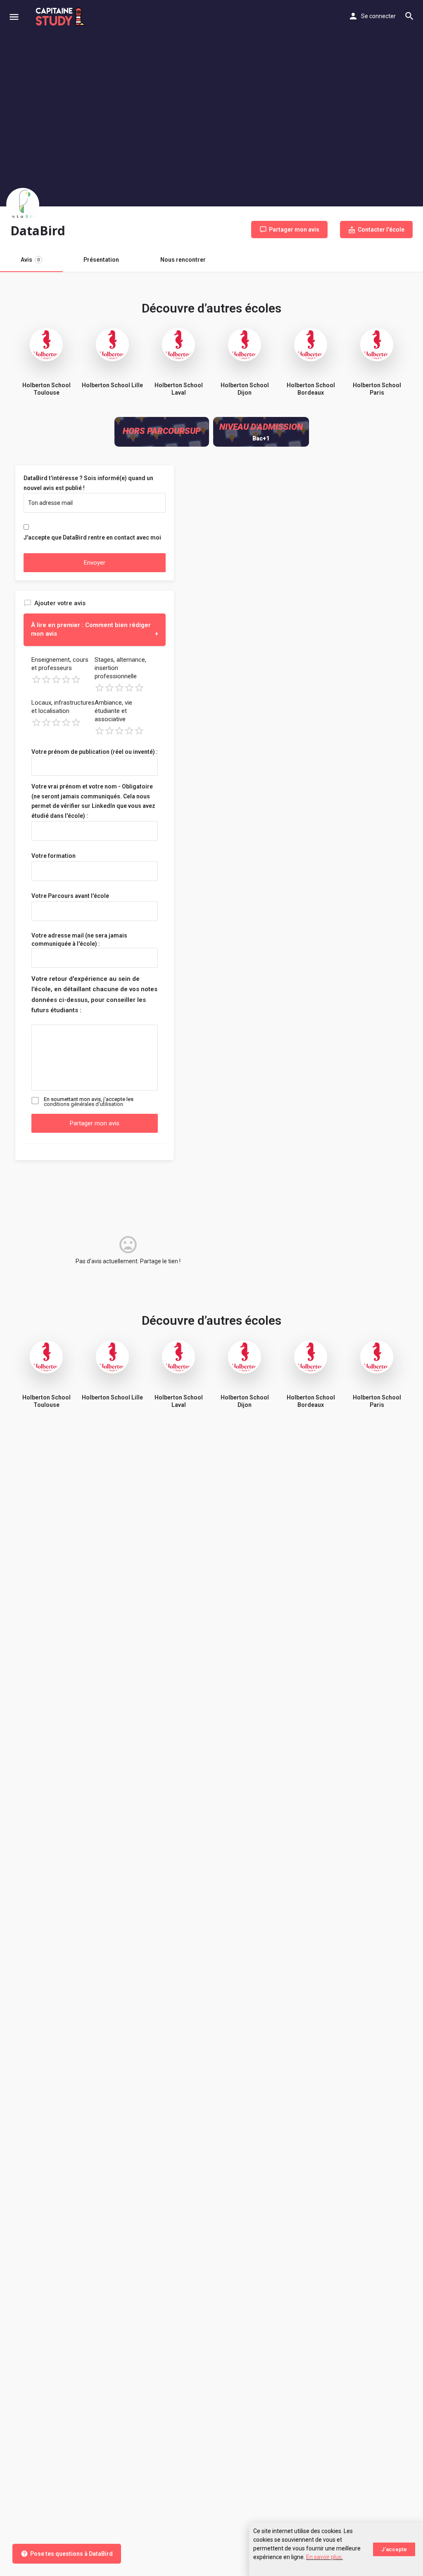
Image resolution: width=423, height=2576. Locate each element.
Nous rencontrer (183, 260)
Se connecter (378, 16)
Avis (30, 260)
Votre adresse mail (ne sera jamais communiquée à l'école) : (79, 940)
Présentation (101, 260)
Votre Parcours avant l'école (70, 896)
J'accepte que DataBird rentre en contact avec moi (92, 537)
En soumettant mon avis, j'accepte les (89, 1102)
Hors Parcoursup (162, 431)
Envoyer (95, 563)
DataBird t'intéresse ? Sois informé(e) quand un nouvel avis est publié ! (88, 483)
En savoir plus (324, 2557)
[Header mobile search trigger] (409, 16)
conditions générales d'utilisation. (84, 1104)
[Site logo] (61, 17)
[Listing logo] (23, 204)
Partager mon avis (95, 1123)
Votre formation (53, 856)
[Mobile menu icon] (14, 17)
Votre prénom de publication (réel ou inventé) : (95, 752)
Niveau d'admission (261, 427)
